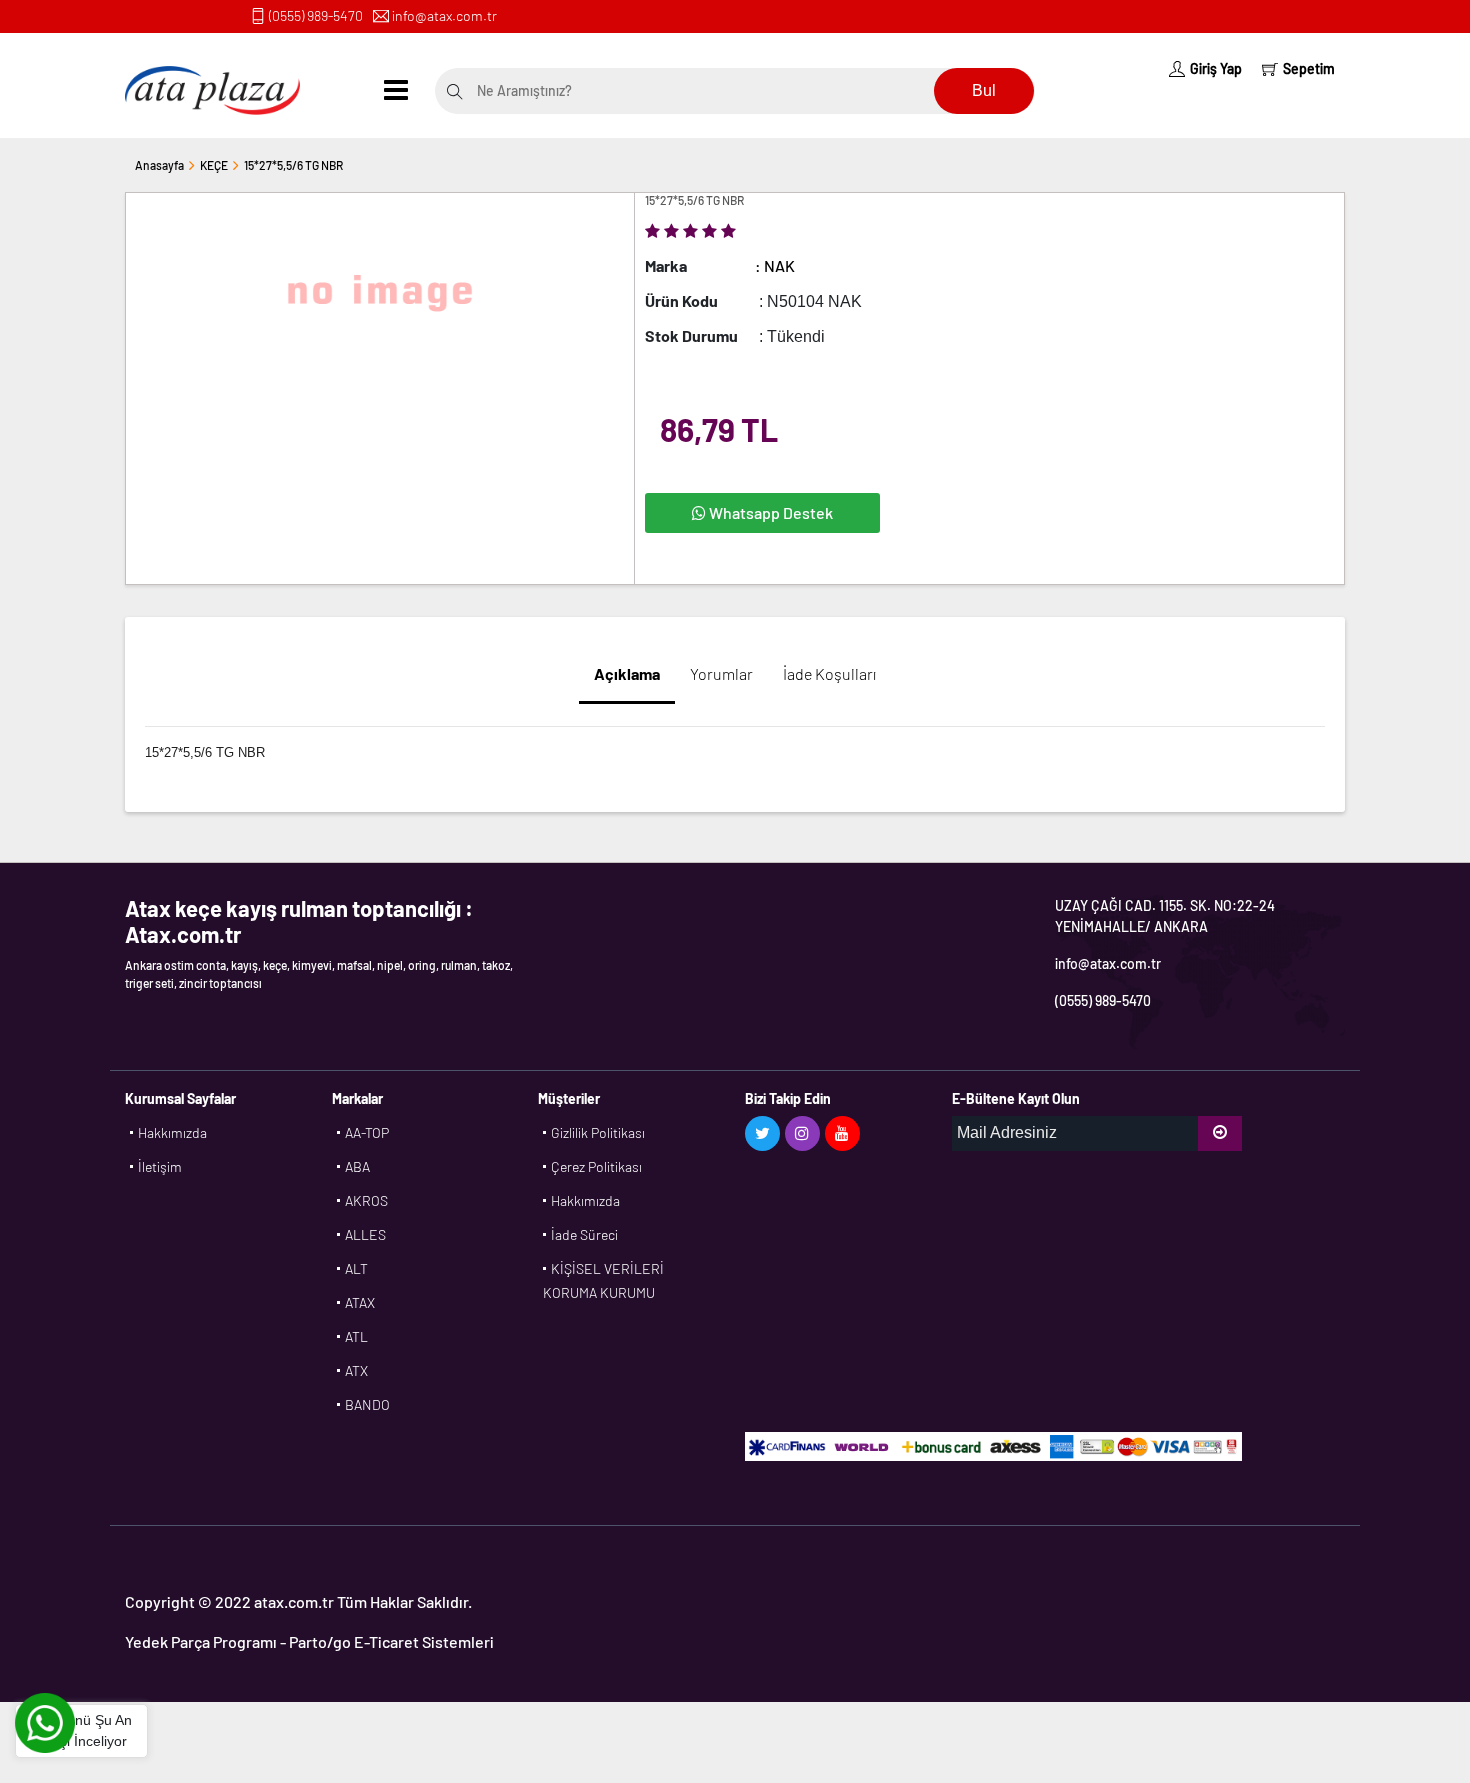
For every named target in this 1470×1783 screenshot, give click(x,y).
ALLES (365, 1234)
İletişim (160, 1166)
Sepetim (1309, 68)
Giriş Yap (1216, 68)
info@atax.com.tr (444, 15)
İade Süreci (584, 1234)
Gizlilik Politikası (598, 1132)
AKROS (366, 1200)
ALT (356, 1268)
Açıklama (627, 673)
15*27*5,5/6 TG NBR (293, 165)
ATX (356, 1370)
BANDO (367, 1404)
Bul (984, 90)
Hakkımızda (172, 1132)
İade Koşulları (829, 673)
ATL (356, 1336)
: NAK (775, 265)
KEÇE (214, 165)
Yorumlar (721, 673)
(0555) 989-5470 (316, 15)
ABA (357, 1166)
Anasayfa (159, 165)
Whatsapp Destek (769, 512)
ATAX (360, 1302)
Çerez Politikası (596, 1166)
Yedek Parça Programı (201, 1641)
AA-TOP (367, 1132)
